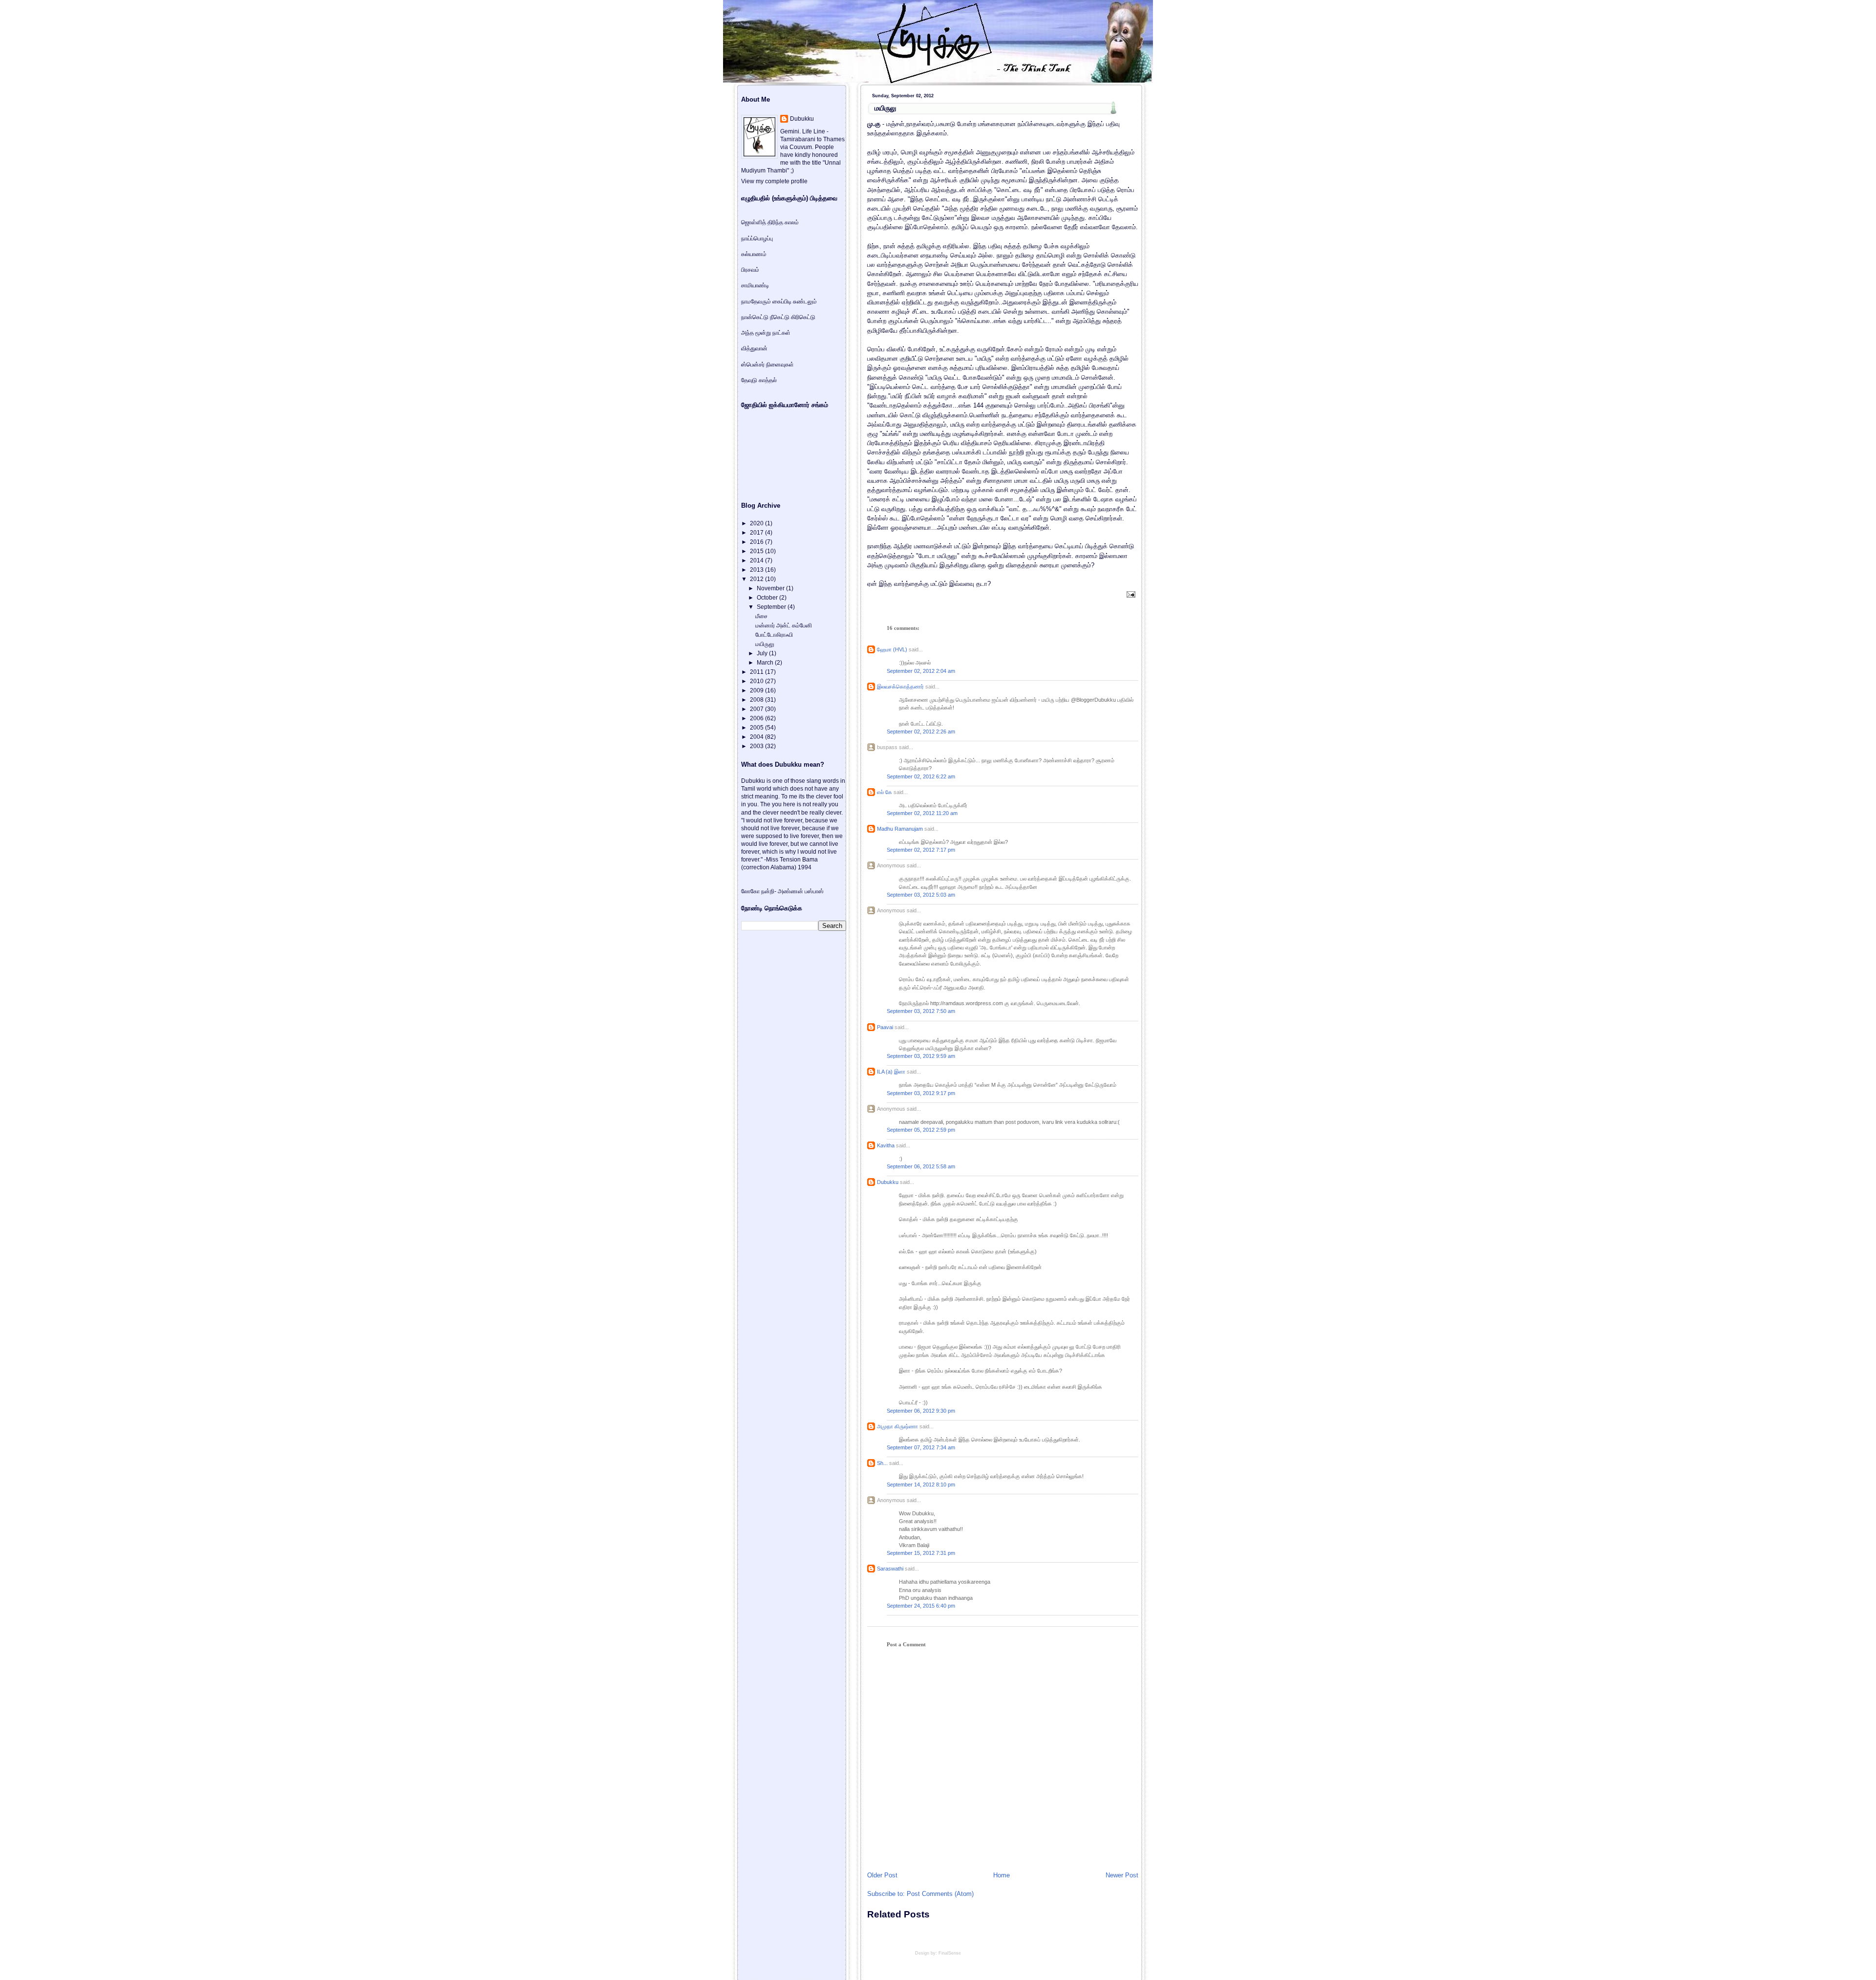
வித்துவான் (754, 348)
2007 (757, 709)
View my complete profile (774, 181)
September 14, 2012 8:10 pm (921, 1485)
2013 (757, 570)
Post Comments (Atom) (940, 1894)
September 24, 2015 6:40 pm (921, 1606)
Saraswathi (890, 1569)
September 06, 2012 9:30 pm (921, 1411)
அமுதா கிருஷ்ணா (897, 1426)
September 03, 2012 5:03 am (921, 895)
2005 (757, 728)
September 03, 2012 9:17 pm (921, 1093)
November (771, 588)
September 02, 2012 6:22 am (921, 776)
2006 (757, 718)
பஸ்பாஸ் (814, 891)
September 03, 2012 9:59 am (921, 1056)
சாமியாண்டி (755, 285)
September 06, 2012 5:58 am (921, 1166)
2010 (757, 681)
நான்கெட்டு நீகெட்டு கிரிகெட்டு (778, 317)
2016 (757, 542)
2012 (757, 579)
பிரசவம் (750, 270)
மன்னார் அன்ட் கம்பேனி (784, 625)
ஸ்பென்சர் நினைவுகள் (767, 365)
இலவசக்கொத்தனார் (900, 687)
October (768, 598)
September (772, 607)
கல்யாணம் (754, 254)
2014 (757, 560)
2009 (757, 690)
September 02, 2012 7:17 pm (921, 850)
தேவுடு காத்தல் (759, 380)
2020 (757, 523)
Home (1002, 1875)
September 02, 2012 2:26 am (921, 732)
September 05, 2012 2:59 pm (921, 1130)
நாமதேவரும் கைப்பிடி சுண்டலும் (779, 301)
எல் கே (885, 792)
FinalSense (950, 1953)
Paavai (885, 1027)
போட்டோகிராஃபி (774, 635)
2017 (757, 533)
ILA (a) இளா (891, 1072)
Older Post (882, 1875)
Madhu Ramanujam (900, 829)
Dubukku (888, 1182)
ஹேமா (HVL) (892, 649)
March (766, 663)
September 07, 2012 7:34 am (921, 1447)
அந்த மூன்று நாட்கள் (766, 333)
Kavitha (886, 1145)
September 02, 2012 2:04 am (921, 671)
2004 (757, 737)
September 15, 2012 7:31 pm (921, 1553)
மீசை (761, 616)
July (763, 653)
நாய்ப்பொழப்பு (757, 238)
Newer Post (1122, 1875)
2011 (757, 672)
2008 (757, 700)
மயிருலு (885, 108)
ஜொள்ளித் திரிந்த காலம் (770, 222)
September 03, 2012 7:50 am (921, 1011)
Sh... (882, 1463)
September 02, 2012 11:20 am (922, 813)
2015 (757, 551)
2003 (757, 746)
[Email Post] (1130, 594)
